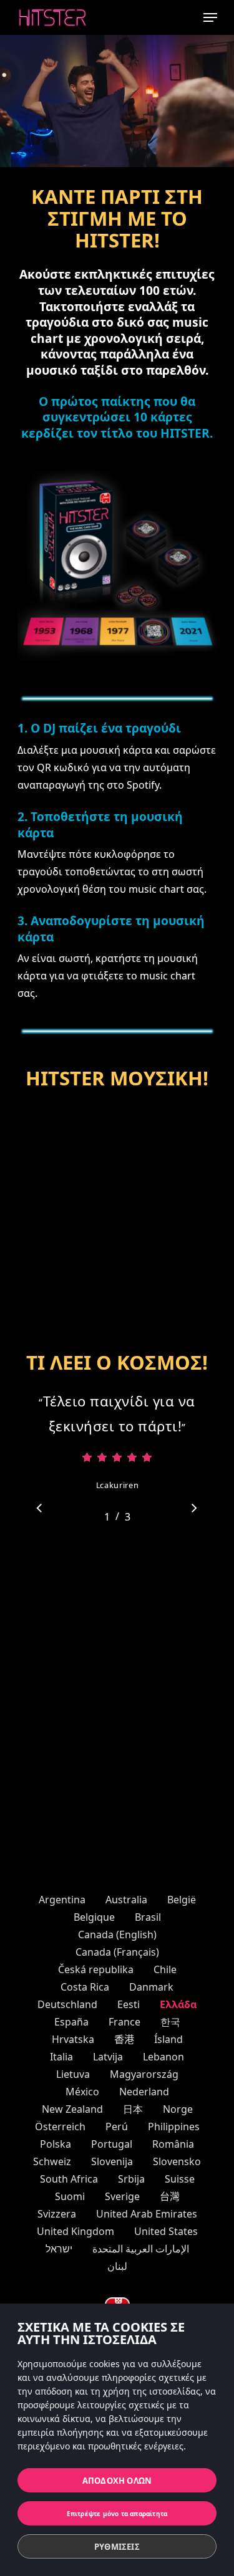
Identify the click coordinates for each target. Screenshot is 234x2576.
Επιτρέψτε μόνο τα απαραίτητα (117, 2514)
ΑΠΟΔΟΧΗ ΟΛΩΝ (117, 2481)
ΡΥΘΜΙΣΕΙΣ (117, 2547)
